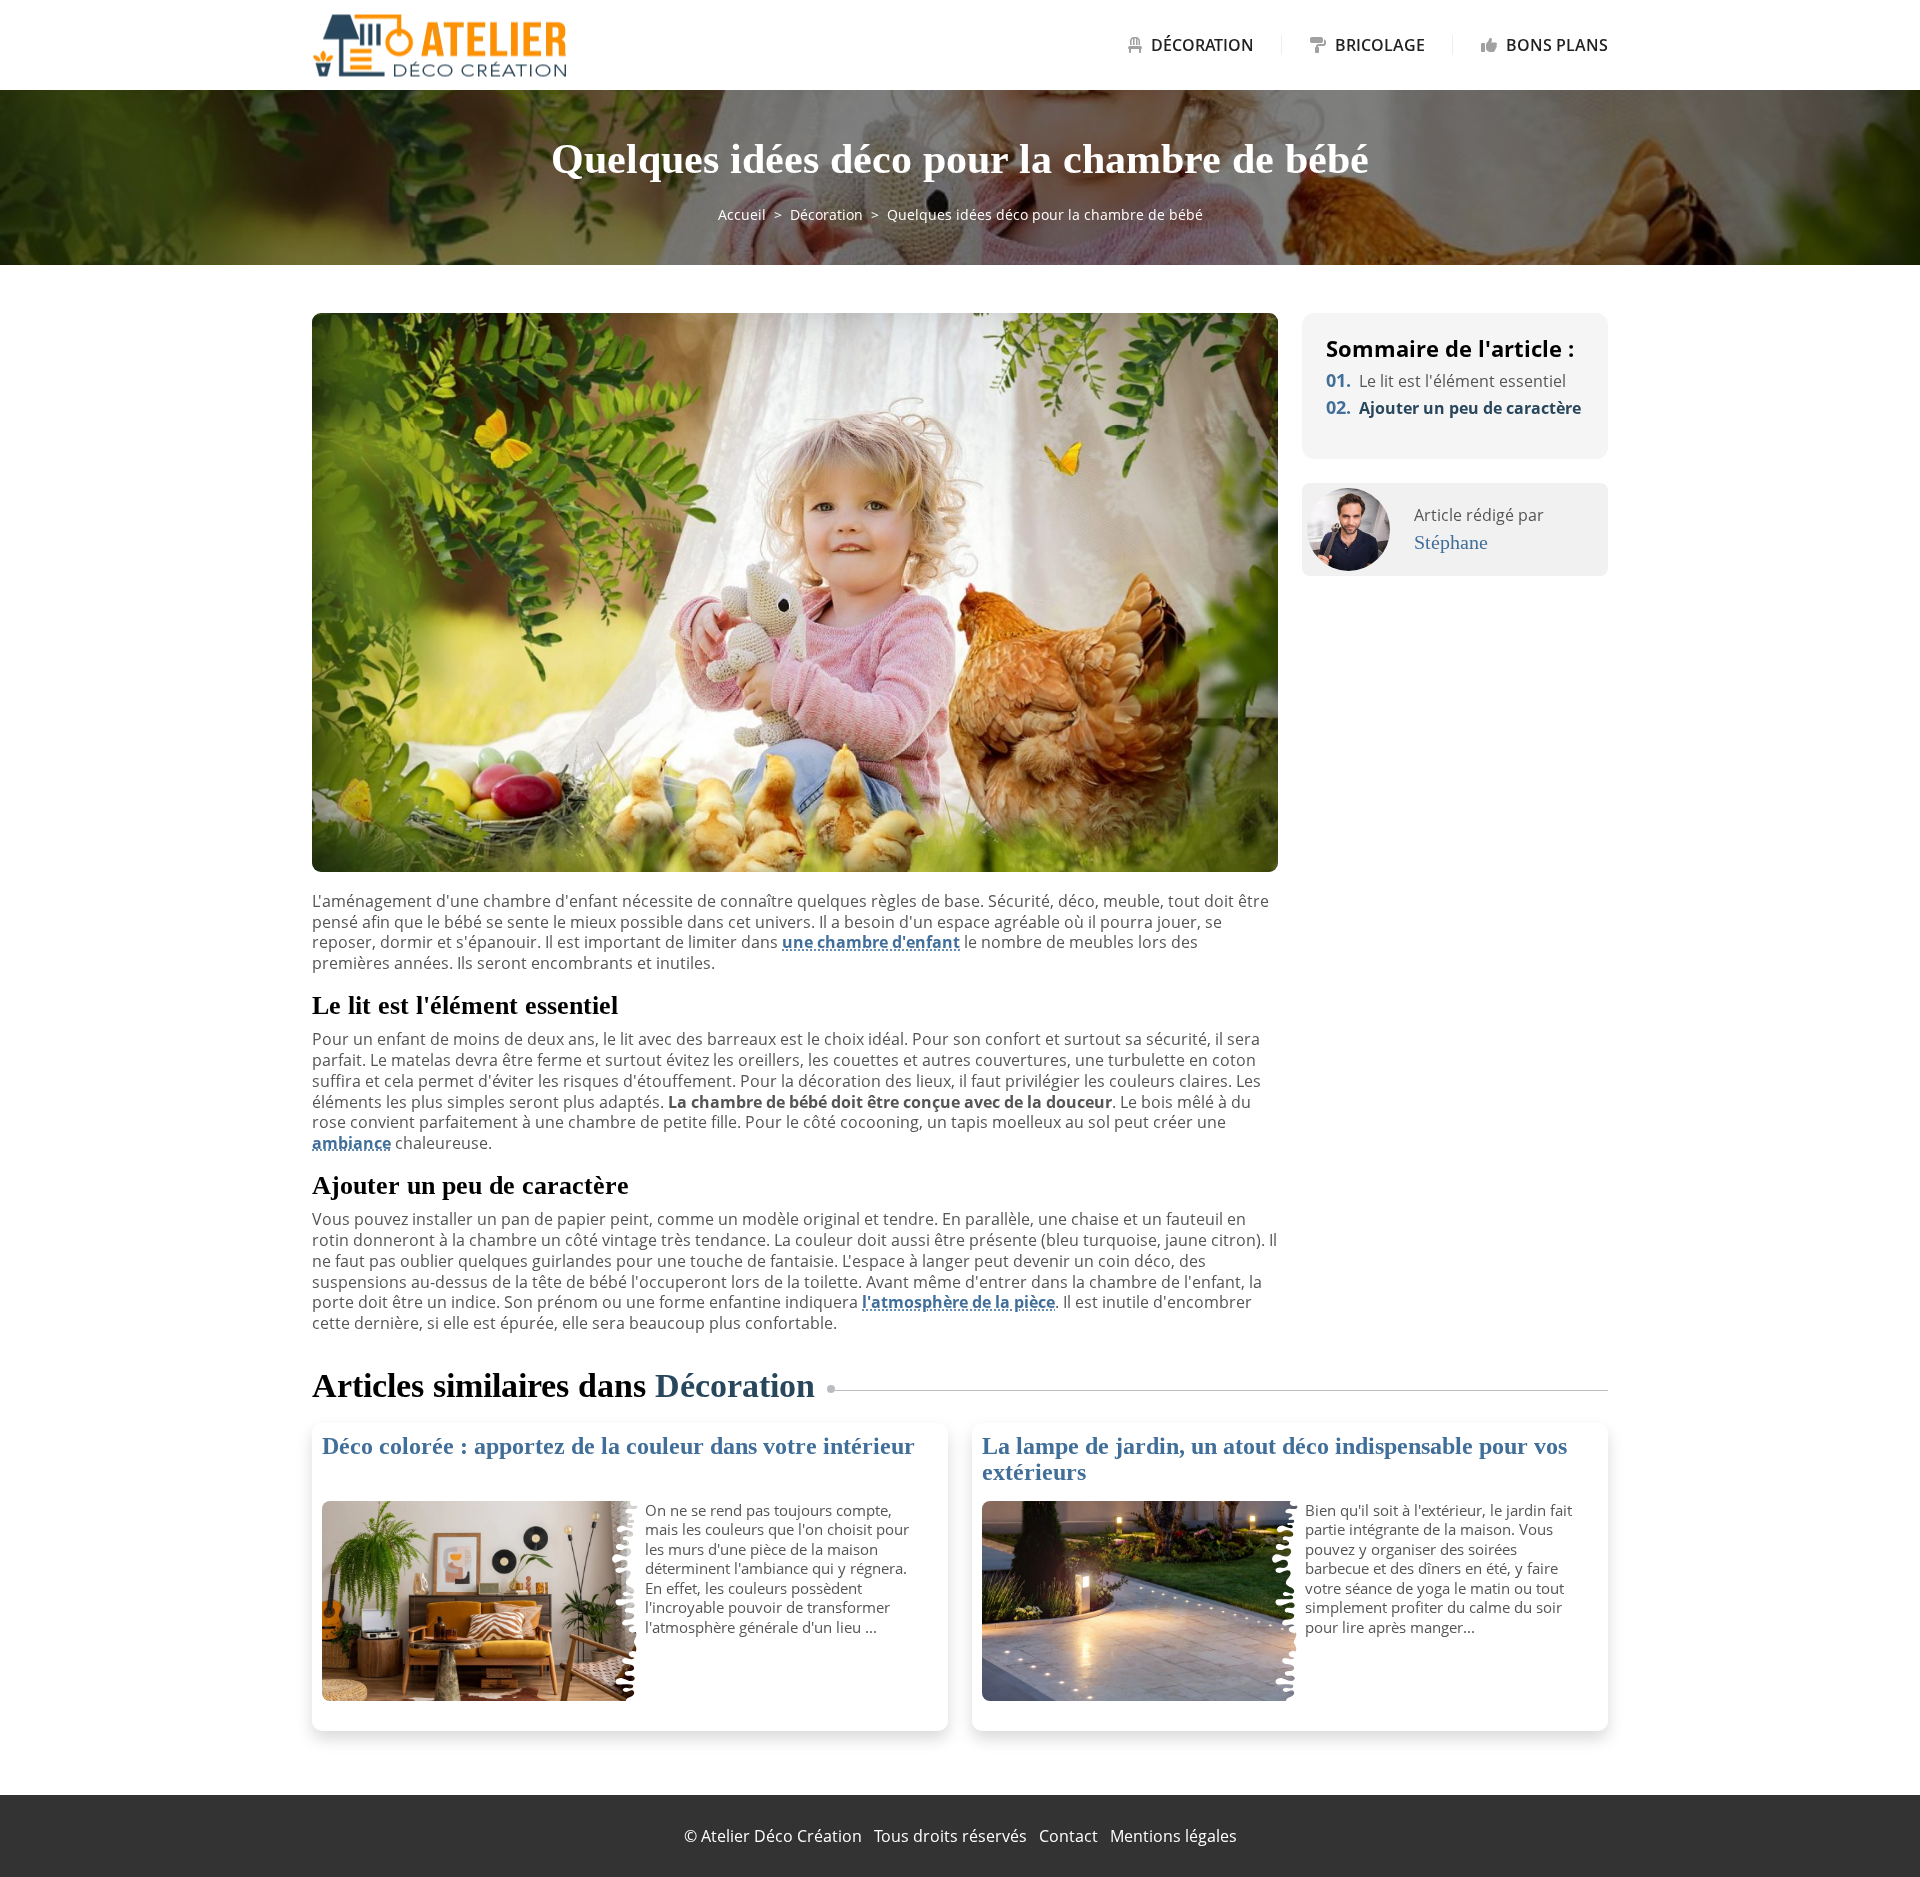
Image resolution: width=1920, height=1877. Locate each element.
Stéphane (1451, 542)
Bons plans (1555, 45)
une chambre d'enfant (871, 942)
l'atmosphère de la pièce (958, 1302)
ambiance (351, 1143)
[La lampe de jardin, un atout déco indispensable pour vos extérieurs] (1136, 1601)
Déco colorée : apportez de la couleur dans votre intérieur (618, 1446)
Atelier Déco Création (781, 1836)
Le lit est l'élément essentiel (1446, 381)
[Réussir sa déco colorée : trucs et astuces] (476, 1601)
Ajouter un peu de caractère (1453, 408)
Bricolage (1380, 45)
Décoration (1202, 45)
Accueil (742, 214)
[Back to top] (1865, 1822)
